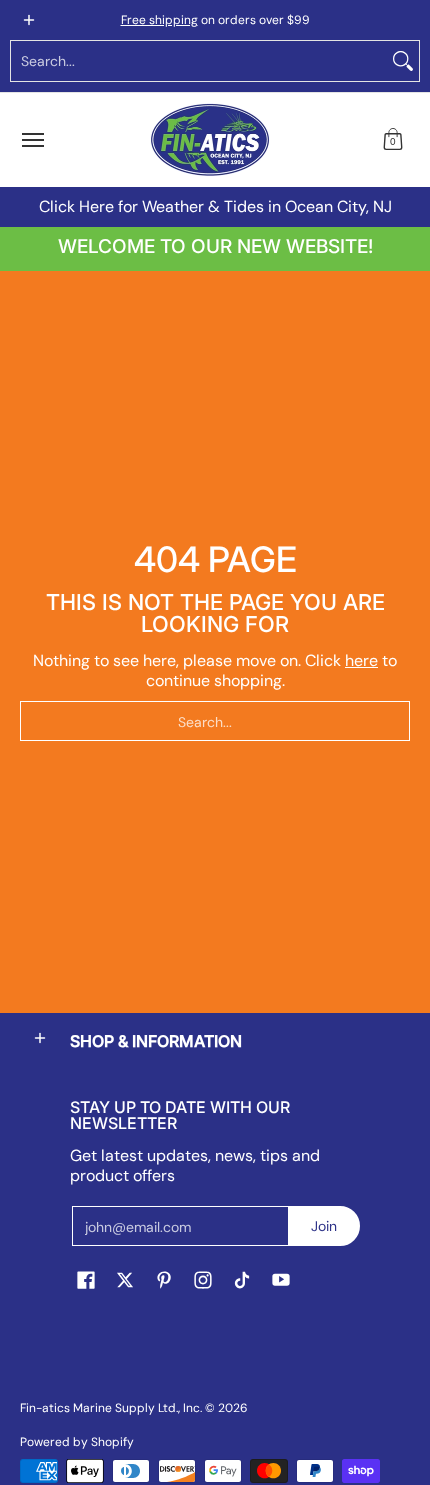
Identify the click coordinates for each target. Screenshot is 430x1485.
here (361, 660)
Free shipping (159, 20)
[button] (393, 140)
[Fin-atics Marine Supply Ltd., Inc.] (210, 140)
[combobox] (199, 61)
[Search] (403, 61)
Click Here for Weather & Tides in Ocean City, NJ (215, 206)
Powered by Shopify (77, 1442)
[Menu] (32, 140)
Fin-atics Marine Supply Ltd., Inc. (111, 1408)
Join (324, 1226)
